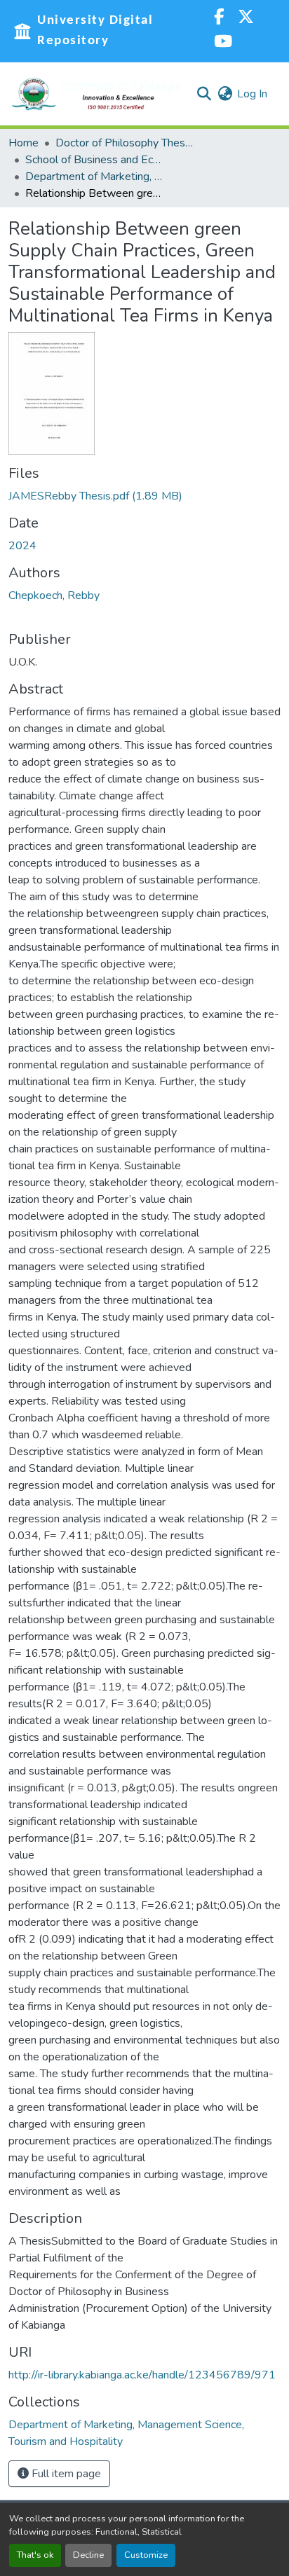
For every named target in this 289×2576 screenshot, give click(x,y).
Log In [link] (252, 94)
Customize (146, 2555)
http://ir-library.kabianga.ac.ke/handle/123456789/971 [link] (142, 2375)
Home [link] (23, 143)
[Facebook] (219, 19)
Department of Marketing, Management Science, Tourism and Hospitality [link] (95, 177)
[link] (144, 496)
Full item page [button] (65, 2474)
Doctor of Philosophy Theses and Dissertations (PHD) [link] (126, 143)
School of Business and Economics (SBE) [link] (95, 160)
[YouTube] (223, 43)
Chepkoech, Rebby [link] (54, 595)
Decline (88, 2555)
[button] (96, 94)
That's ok (35, 2555)
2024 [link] (22, 546)
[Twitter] (246, 19)
